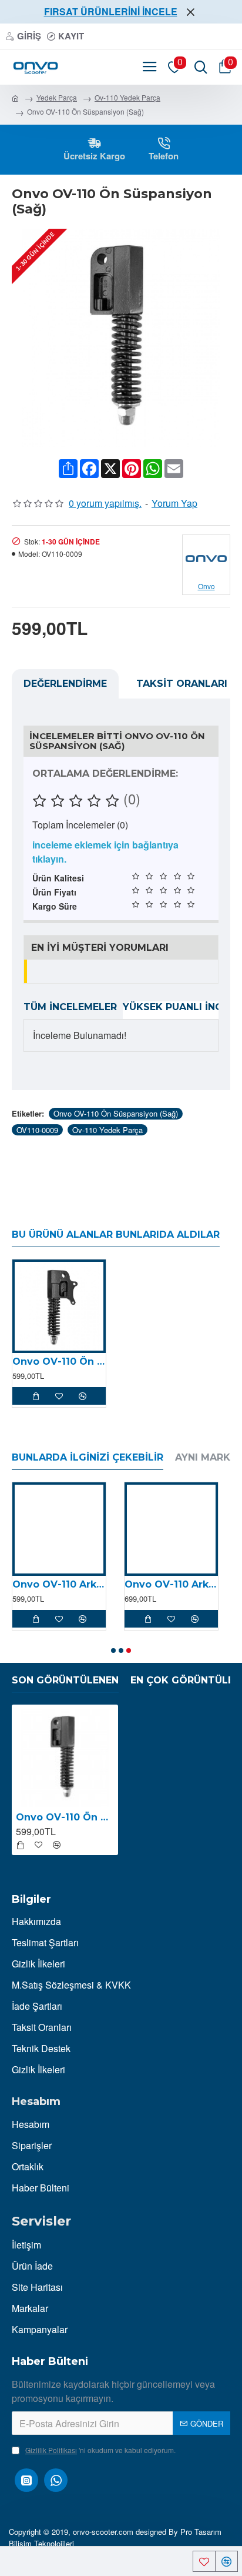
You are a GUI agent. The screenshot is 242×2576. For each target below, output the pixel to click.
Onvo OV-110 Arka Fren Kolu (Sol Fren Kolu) (59, 1584)
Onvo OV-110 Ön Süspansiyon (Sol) (59, 1361)
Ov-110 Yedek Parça (127, 97)
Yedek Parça (57, 97)
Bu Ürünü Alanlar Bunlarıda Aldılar (116, 1234)
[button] (113, 1650)
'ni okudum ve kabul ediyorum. (100, 2450)
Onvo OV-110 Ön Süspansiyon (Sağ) (116, 1113)
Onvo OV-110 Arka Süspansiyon (171, 1584)
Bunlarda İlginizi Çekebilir (88, 1457)
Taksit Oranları (182, 684)
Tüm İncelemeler (70, 1007)
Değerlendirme (65, 684)
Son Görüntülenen (65, 1680)
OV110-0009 (37, 1130)
